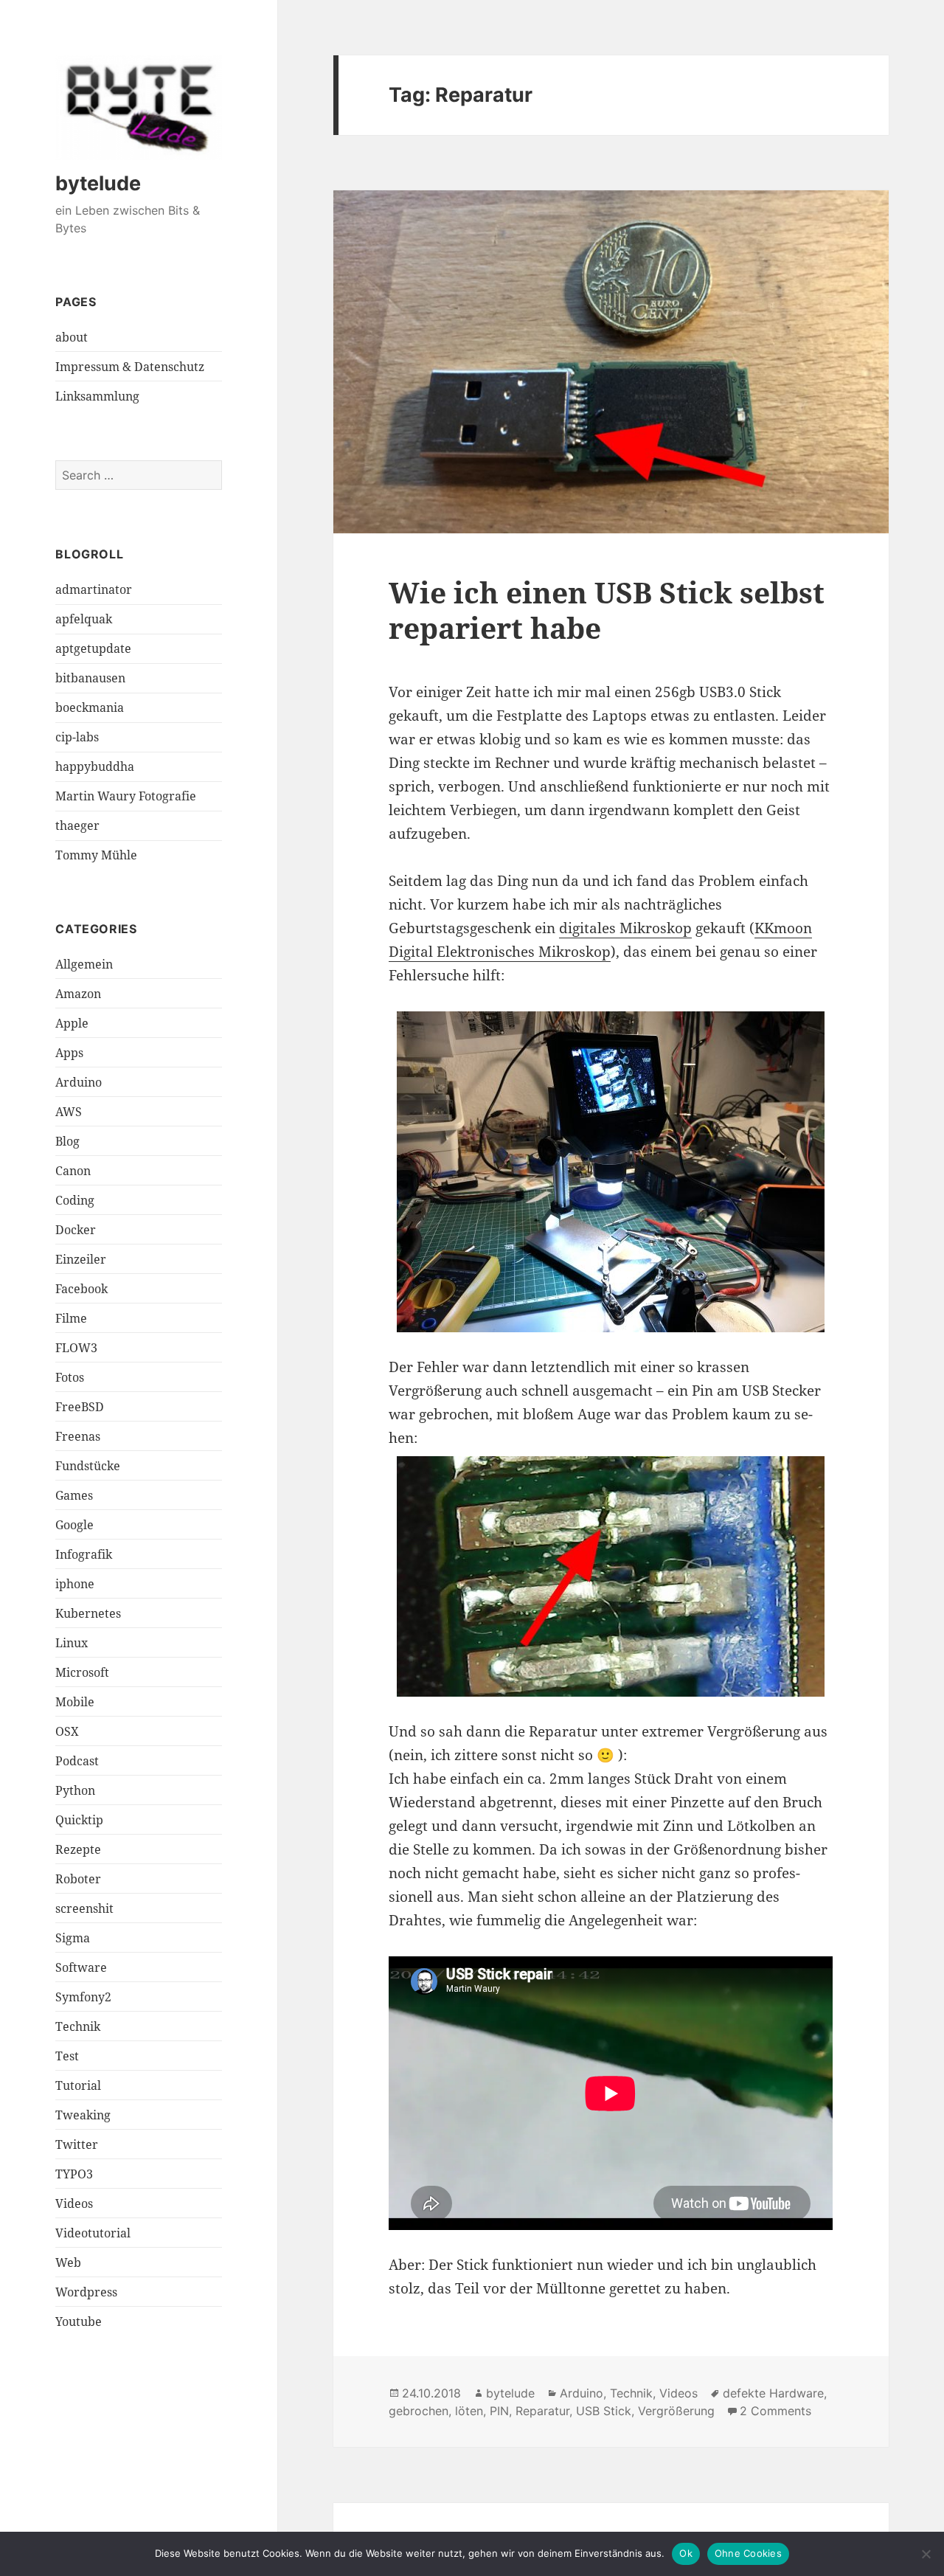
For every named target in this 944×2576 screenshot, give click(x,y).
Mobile (75, 1702)
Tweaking (83, 2115)
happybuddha (95, 766)
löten (469, 2411)
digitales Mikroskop (625, 928)
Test (67, 2056)
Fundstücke (88, 1466)
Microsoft (82, 1672)
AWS (69, 1112)
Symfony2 (83, 1997)
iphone (75, 1584)
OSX (67, 1731)
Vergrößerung (676, 2411)
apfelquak (84, 619)
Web (68, 2262)
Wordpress (86, 2292)
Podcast (77, 1761)
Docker (76, 1230)
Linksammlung (97, 396)
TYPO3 (74, 2174)
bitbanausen (90, 678)
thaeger (77, 825)
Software (81, 1967)
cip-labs (77, 737)
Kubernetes (88, 1613)
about (72, 337)
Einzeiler (81, 1259)
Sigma (73, 1938)
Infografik (84, 1554)
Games (74, 1495)
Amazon (78, 994)
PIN (499, 2411)
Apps (69, 1053)
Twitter (77, 2144)
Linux (72, 1643)
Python (75, 1790)
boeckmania (90, 707)
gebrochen (419, 2411)
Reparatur (542, 2411)
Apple (72, 1023)
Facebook (81, 1289)
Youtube (79, 2321)
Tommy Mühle (96, 855)
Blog (67, 1141)
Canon (73, 1171)
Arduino (79, 1082)
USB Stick (604, 2411)
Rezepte (78, 1849)
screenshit (84, 1908)
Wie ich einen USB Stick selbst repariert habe (607, 610)
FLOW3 (76, 1348)
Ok (686, 2553)
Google (74, 1525)
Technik (78, 2026)
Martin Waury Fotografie (126, 796)
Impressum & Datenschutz (130, 367)
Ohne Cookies (748, 2553)
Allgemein (84, 964)
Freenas (78, 1436)
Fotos (70, 1377)
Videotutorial (93, 2233)
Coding (75, 1200)
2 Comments (775, 2411)
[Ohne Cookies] (926, 2554)
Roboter (78, 1879)
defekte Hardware (773, 2393)
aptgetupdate (93, 648)
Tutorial (78, 2085)
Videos (74, 2203)
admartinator (94, 589)
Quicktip (79, 1820)
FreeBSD (80, 1407)
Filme (71, 1318)
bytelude (98, 183)
